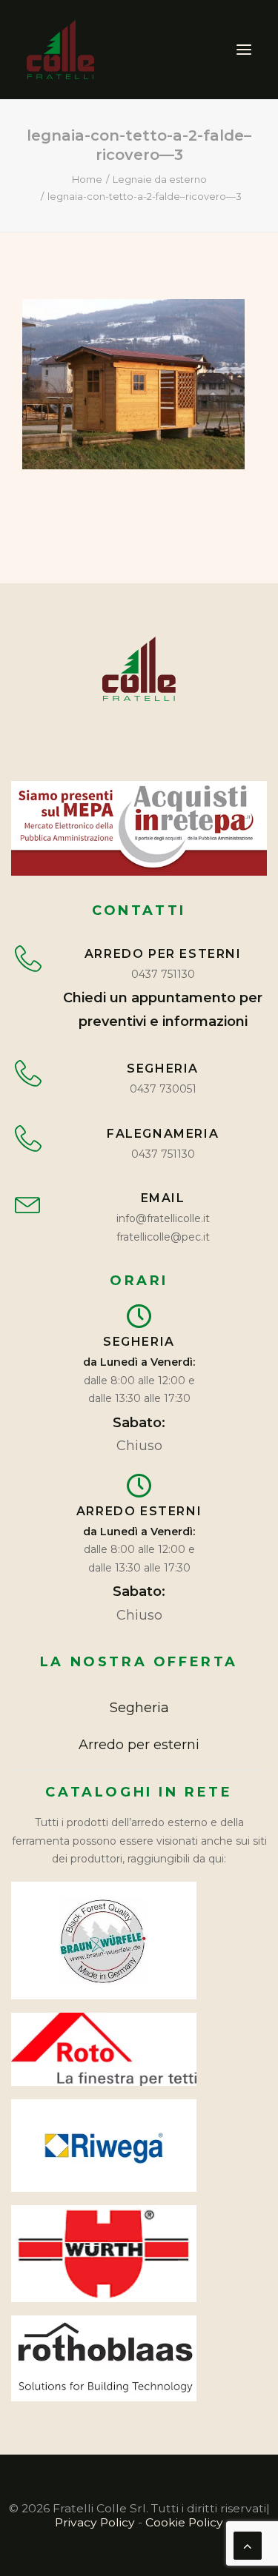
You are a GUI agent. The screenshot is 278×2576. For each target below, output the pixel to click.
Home (87, 179)
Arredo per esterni (139, 1745)
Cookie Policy (184, 2522)
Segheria (139, 1708)
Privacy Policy (95, 2522)
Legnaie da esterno (160, 179)
